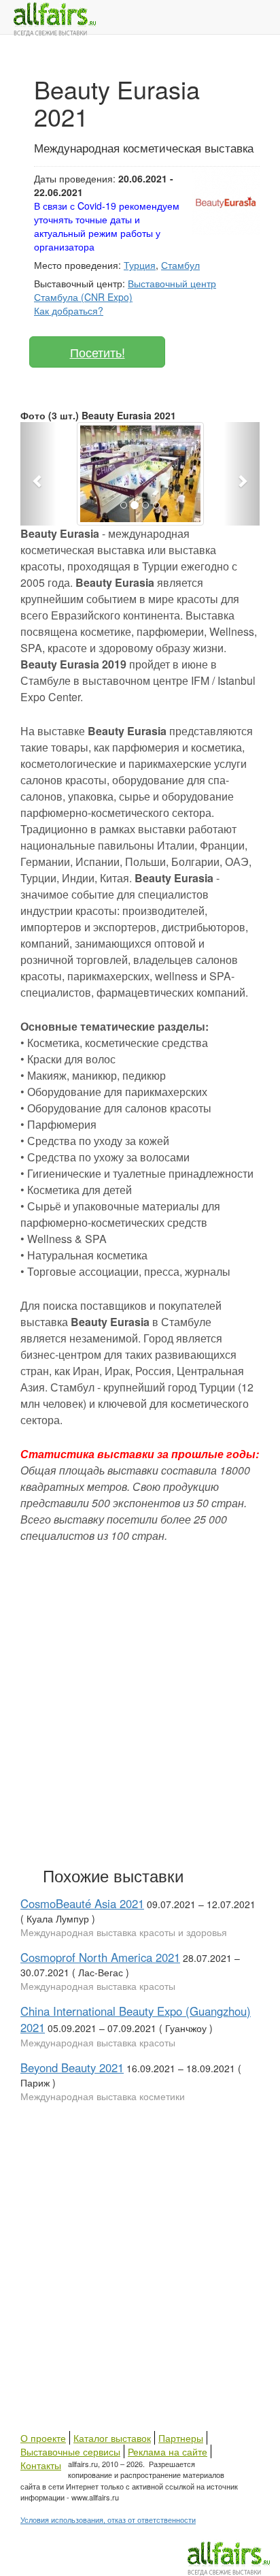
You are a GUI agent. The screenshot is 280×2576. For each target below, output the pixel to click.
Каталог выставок (112, 2438)
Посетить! (98, 352)
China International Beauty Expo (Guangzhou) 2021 (136, 2019)
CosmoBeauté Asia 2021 (82, 1903)
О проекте (43, 2438)
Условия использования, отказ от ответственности (108, 2519)
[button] (38, 474)
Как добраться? (69, 310)
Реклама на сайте (168, 2451)
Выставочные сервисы (70, 2451)
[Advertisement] (140, 1702)
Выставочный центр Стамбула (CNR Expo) (125, 290)
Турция (140, 265)
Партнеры (181, 2438)
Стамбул (180, 265)
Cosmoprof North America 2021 (100, 1957)
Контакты (41, 2465)
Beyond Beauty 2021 (72, 2067)
